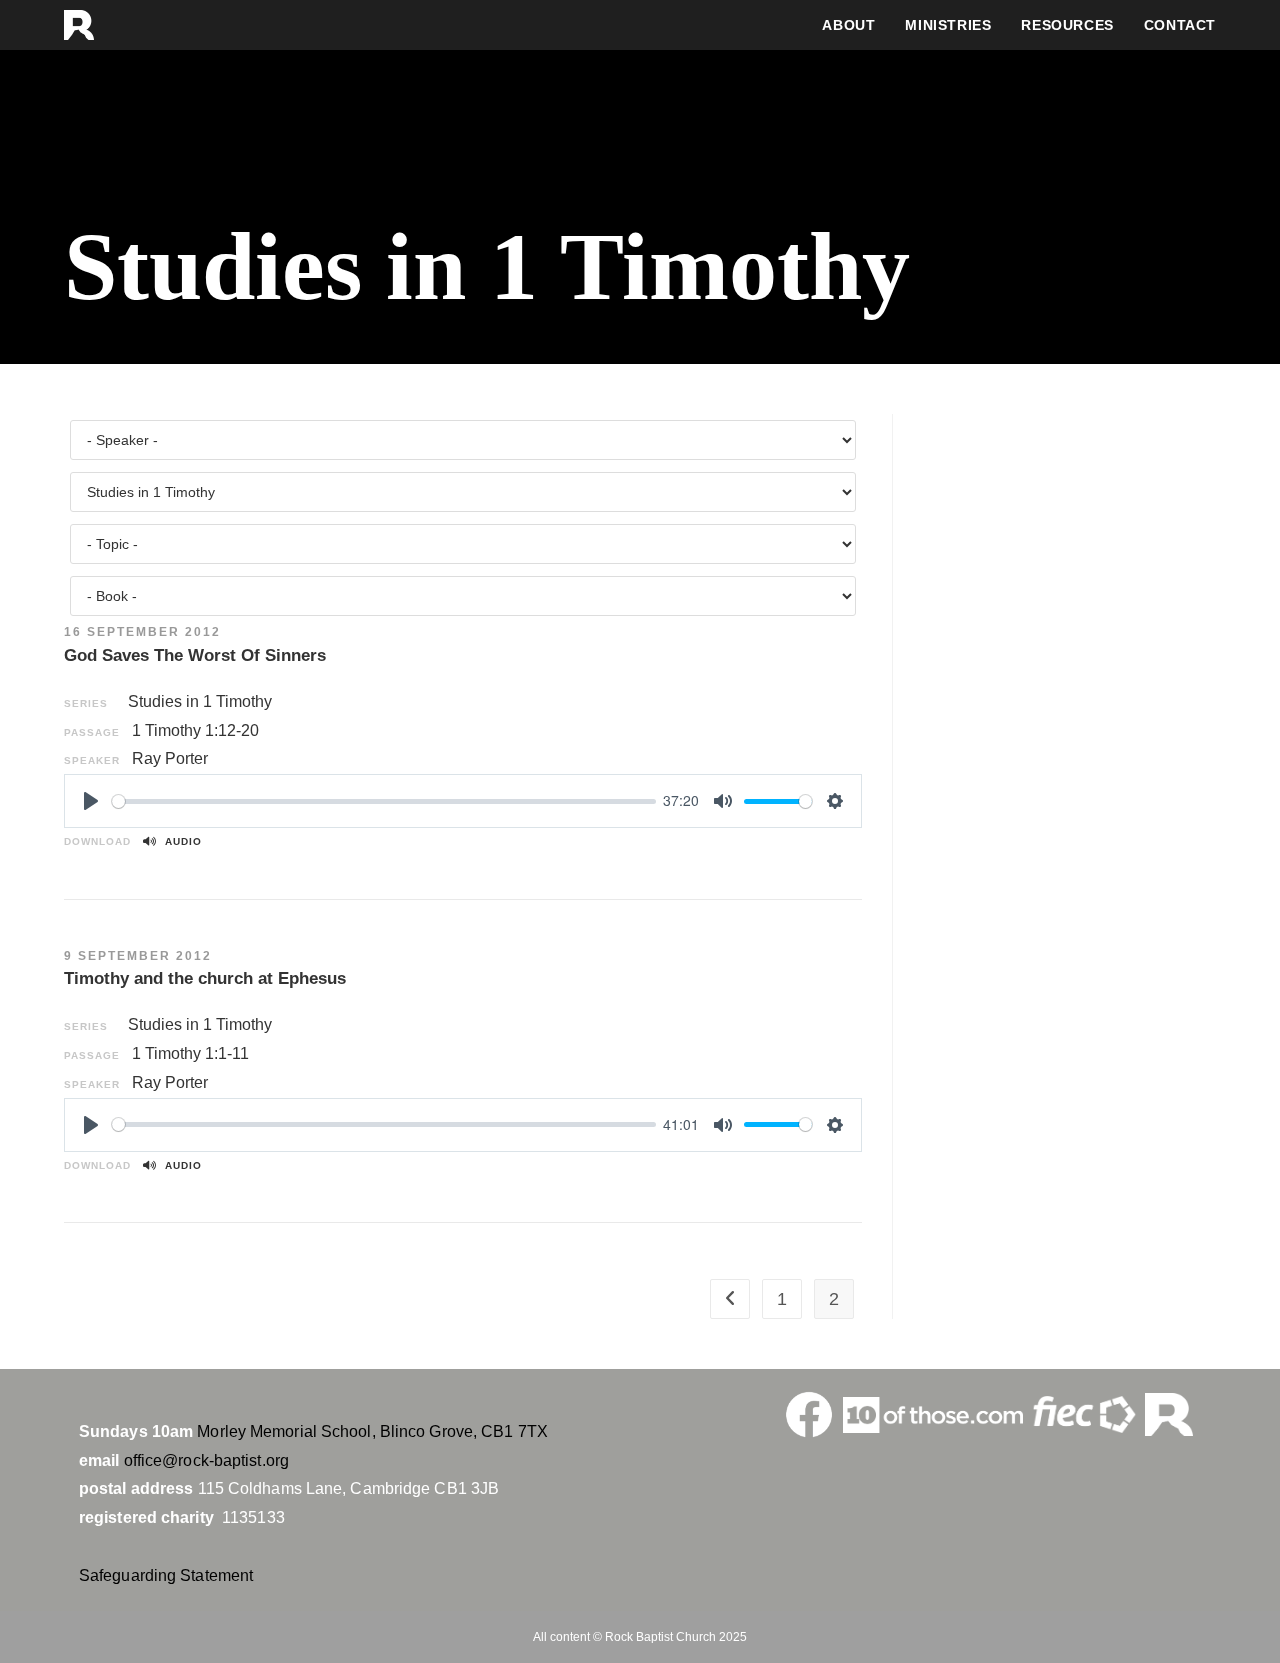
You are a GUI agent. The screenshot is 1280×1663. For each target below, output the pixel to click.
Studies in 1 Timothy (200, 701)
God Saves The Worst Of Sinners (195, 655)
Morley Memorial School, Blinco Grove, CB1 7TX (372, 1431)
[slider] (384, 801)
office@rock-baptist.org (206, 1460)
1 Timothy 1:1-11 (190, 1053)
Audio (179, 841)
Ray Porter (170, 758)
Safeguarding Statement (166, 1575)
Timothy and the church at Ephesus (205, 978)
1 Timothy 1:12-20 (195, 730)
